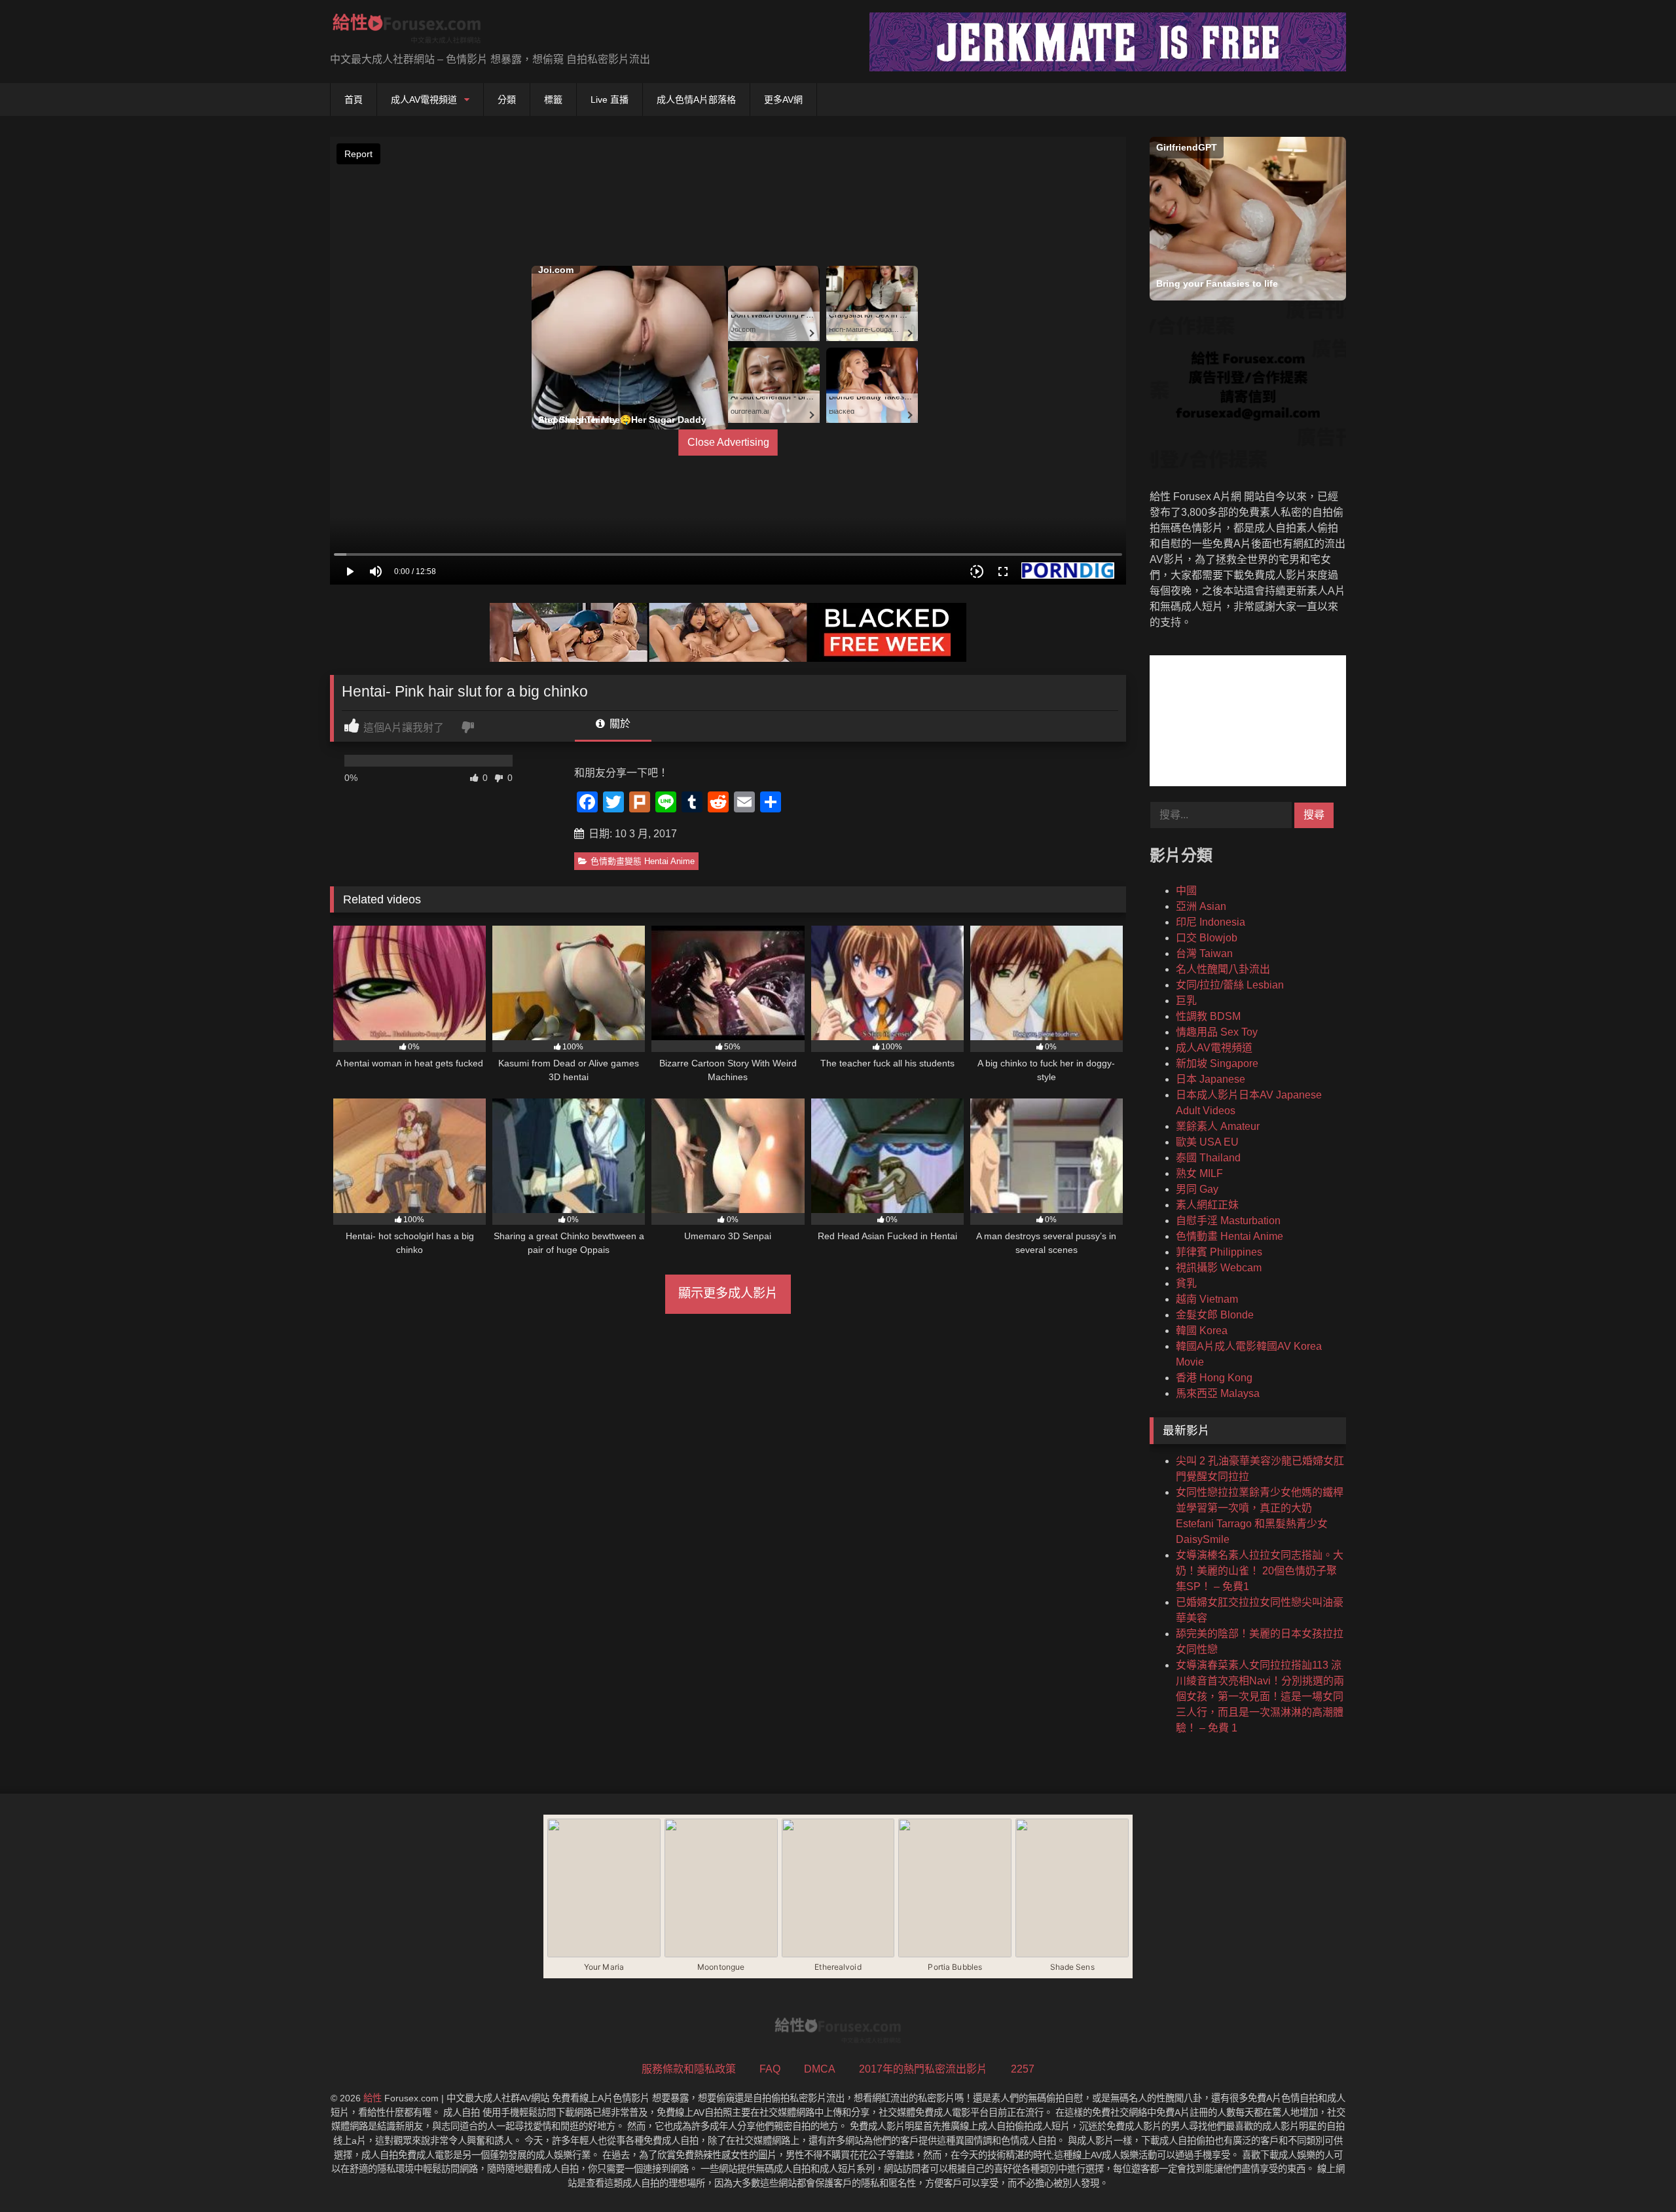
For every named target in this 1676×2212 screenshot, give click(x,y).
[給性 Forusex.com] (407, 31)
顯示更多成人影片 (728, 1293)
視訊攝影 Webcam (1219, 1268)
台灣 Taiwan (1204, 953)
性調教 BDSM (1208, 1016)
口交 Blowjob (1207, 938)
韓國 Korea (1202, 1331)
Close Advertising (728, 442)
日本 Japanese (1211, 1079)
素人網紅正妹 (1207, 1205)
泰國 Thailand (1208, 1158)
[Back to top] (1635, 2173)
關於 (619, 724)
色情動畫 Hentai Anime (1230, 1236)
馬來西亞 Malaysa (1218, 1393)
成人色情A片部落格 (696, 100)
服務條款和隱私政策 (689, 2069)
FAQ (770, 2069)
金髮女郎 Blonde (1215, 1315)
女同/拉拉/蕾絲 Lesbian (1230, 985)
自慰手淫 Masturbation (1228, 1221)
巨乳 (1186, 1001)
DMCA (820, 2069)
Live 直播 (610, 100)
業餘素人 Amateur (1218, 1126)
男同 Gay (1197, 1189)
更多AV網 (783, 100)
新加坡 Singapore (1217, 1063)
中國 (1186, 891)
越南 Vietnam (1207, 1299)
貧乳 (1186, 1283)
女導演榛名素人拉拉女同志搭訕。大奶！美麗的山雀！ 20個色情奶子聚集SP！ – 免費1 (1260, 1571)
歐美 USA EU (1207, 1142)
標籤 (553, 100)
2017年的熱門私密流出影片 (923, 2069)
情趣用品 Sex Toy (1217, 1032)
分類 (507, 100)
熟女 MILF (1199, 1173)
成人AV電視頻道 (424, 100)
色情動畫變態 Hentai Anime (643, 861)
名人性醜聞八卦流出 (1223, 969)
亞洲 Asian (1201, 906)
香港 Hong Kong (1214, 1378)
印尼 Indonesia (1211, 922)
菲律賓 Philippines (1219, 1252)
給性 (373, 2098)
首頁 (354, 100)
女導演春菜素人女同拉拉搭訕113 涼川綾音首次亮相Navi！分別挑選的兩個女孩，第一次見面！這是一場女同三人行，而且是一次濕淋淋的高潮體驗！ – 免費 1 (1260, 1696)
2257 (1023, 2069)
